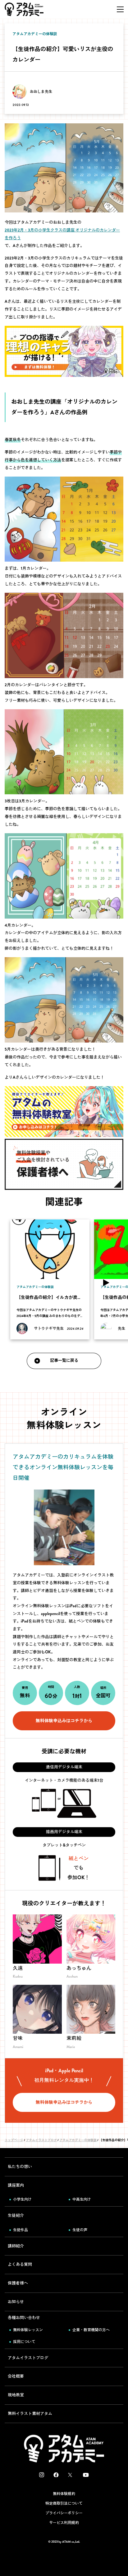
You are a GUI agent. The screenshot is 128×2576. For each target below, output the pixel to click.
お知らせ (16, 2302)
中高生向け (82, 2199)
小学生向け (22, 2199)
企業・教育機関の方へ (91, 2330)
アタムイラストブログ (41, 2140)
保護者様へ (18, 2283)
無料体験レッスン (28, 2330)
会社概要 (16, 2376)
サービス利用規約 (64, 2523)
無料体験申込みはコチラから (64, 1721)
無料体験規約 (64, 2494)
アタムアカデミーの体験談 (78, 2140)
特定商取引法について (64, 2503)
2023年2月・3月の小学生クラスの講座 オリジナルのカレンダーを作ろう (62, 234)
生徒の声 (80, 2230)
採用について (24, 2342)
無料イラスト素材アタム (30, 2414)
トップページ (14, 2140)
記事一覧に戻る (64, 1360)
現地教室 (16, 2395)
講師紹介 (16, 2246)
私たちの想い (20, 2167)
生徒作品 (21, 2230)
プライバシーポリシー (64, 2513)
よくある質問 (20, 2264)
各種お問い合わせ (24, 2318)
